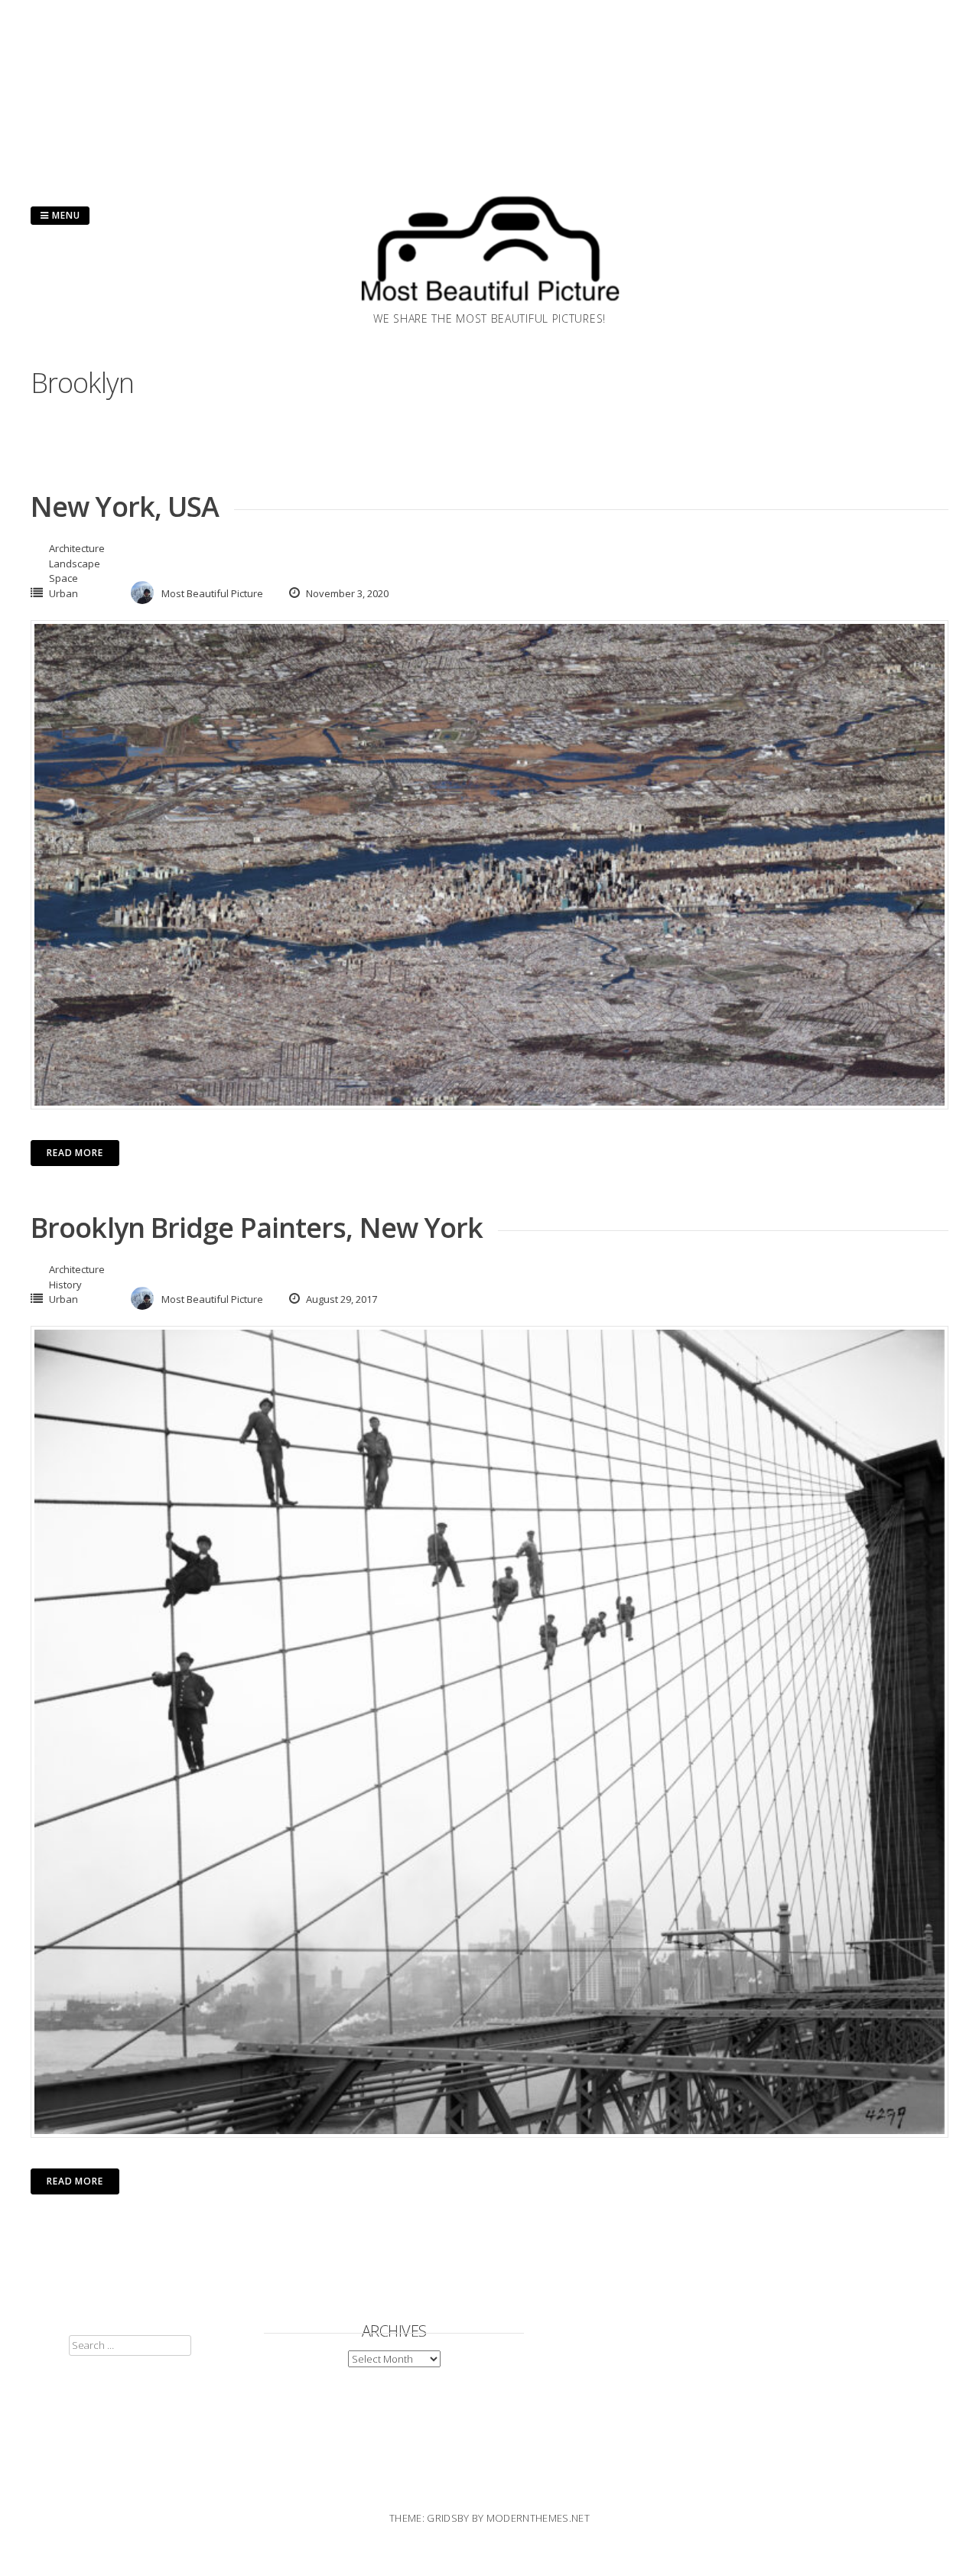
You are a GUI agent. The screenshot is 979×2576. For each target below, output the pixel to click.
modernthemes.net (538, 2518)
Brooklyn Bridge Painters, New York (257, 1228)
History (65, 1285)
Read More (75, 1153)
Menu (65, 215)
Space (63, 578)
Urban (63, 593)
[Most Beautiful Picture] (489, 306)
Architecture (77, 548)
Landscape (75, 564)
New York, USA (125, 507)
